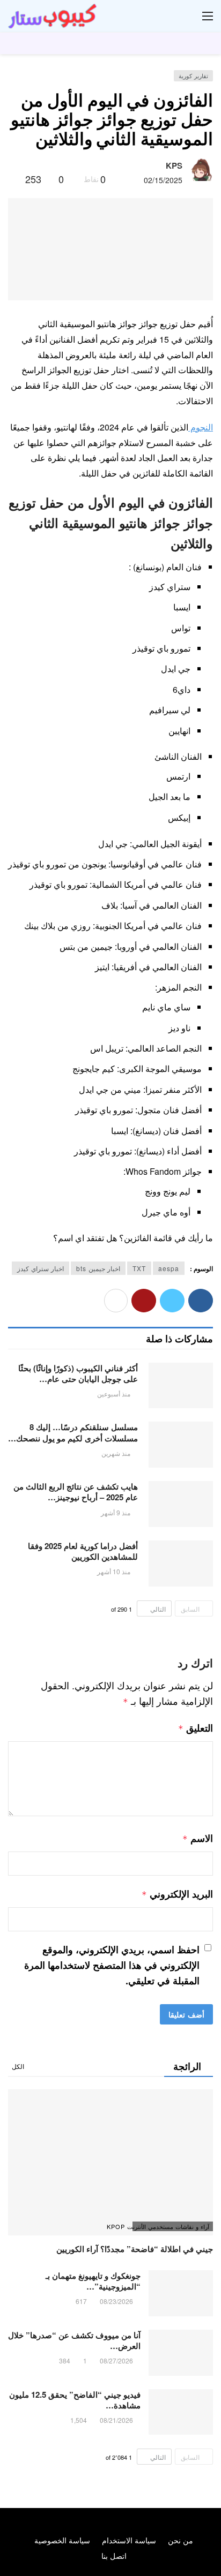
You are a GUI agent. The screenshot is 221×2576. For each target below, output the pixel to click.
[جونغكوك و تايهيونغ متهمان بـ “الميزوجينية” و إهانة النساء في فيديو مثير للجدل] (181, 2293)
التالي (158, 1609)
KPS (174, 165)
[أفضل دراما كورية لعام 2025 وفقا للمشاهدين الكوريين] (181, 1563)
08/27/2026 (116, 2360)
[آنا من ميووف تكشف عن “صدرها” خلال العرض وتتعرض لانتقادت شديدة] (181, 2353)
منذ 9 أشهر (116, 1512)
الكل (18, 2066)
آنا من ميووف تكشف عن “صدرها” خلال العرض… (74, 2340)
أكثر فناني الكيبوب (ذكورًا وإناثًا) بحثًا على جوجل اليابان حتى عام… (78, 1373)
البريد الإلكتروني (177, 1894)
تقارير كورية (193, 75)
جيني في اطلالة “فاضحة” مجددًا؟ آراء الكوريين (135, 2249)
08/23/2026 (116, 2301)
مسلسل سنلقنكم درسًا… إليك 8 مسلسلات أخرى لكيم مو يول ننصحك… (73, 1432)
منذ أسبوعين (114, 1393)
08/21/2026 (116, 2420)
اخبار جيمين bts (98, 1268)
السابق (190, 1609)
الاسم (198, 1838)
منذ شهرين (116, 1453)
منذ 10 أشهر (114, 1571)
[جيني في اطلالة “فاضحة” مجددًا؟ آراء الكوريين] (110, 2162)
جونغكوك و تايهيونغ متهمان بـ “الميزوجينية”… (93, 2281)
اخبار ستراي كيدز (40, 1268)
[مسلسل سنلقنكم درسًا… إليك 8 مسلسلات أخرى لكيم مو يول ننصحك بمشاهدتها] (181, 1445)
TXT (139, 1268)
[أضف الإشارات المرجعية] (13, 179)
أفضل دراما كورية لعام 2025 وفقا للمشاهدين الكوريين (83, 1551)
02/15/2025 (163, 180)
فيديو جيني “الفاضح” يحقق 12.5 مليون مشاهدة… (75, 2400)
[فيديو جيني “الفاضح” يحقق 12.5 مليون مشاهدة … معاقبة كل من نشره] (181, 2412)
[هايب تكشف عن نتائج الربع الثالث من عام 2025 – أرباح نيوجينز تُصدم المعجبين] (181, 1504)
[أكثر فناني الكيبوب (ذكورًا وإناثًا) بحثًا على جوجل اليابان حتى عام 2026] (181, 1386)
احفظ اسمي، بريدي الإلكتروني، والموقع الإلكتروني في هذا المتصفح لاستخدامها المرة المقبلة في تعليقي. (112, 1965)
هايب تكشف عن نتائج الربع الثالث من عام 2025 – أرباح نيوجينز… (76, 1492)
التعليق (196, 1728)
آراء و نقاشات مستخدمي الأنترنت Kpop (171, 2226)
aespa (169, 1268)
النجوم (201, 427)
